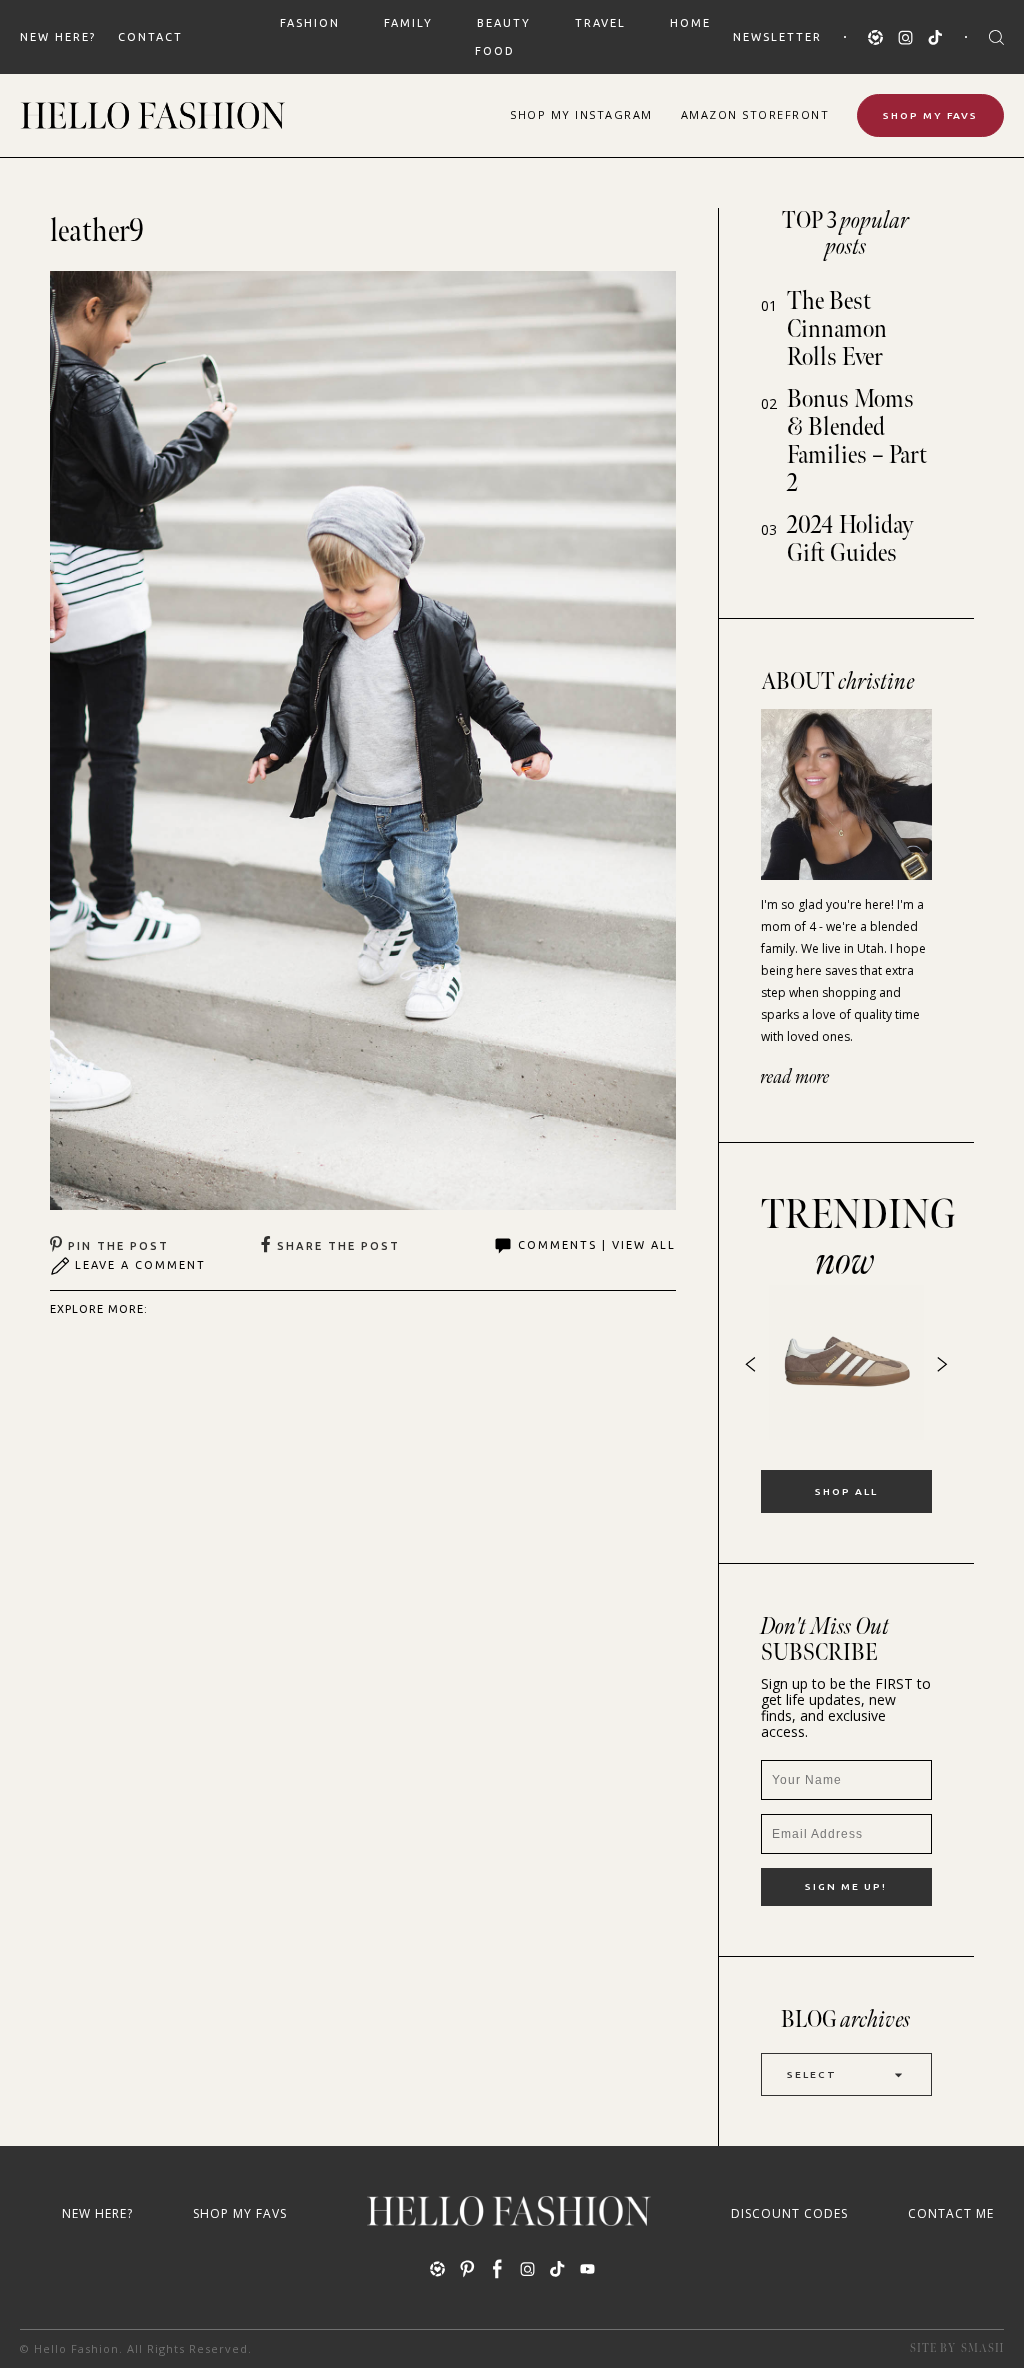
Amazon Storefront (755, 114)
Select (812, 2074)
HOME (690, 23)
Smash (982, 2348)
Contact (150, 37)
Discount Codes (789, 2213)
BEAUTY (504, 23)
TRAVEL (600, 23)
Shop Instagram (581, 114)
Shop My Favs (930, 115)
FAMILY (408, 23)
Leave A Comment (140, 1265)
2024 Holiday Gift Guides (850, 539)
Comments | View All (597, 1245)
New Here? (58, 37)
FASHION (310, 23)
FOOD (495, 51)
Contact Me (951, 2213)
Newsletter (777, 37)
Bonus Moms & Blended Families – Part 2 (857, 441)
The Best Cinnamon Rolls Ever (837, 329)
